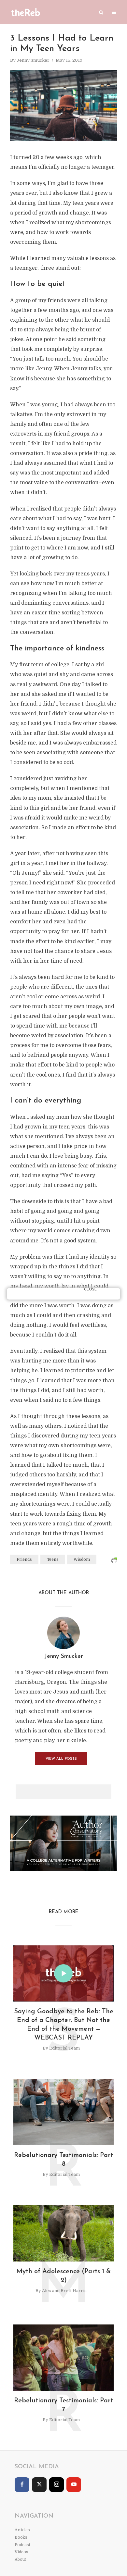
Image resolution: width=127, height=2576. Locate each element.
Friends (24, 1559)
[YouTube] (74, 2485)
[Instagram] (56, 2485)
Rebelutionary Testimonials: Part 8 (63, 2160)
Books (21, 2537)
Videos (21, 2552)
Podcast (22, 2545)
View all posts (61, 1759)
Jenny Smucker (33, 60)
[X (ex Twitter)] (39, 2485)
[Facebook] (22, 2485)
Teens (53, 1559)
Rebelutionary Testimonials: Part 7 (63, 2405)
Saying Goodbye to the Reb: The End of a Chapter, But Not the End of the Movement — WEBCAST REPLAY (64, 2025)
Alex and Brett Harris (64, 2291)
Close (90, 1290)
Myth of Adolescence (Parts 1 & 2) (63, 2276)
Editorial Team (64, 2048)
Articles (22, 2530)
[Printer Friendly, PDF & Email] (114, 1560)
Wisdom (82, 1559)
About (20, 2559)
